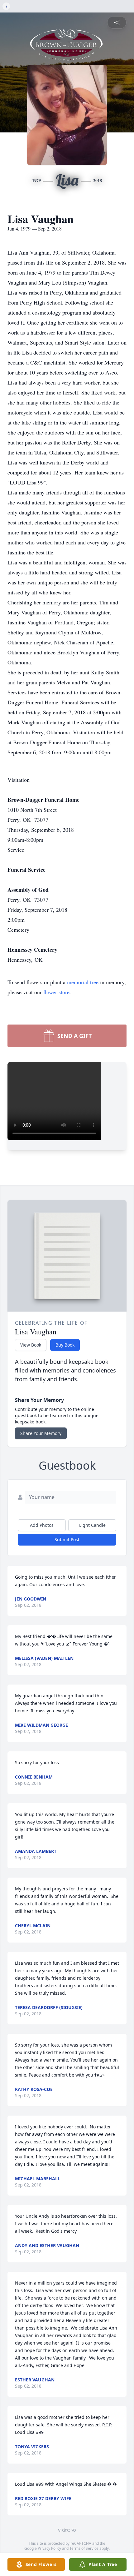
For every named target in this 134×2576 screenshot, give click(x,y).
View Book (31, 1345)
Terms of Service (84, 2548)
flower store (56, 992)
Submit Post (67, 1539)
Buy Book (65, 1345)
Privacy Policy (49, 2548)
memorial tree (83, 982)
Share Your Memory (41, 1433)
